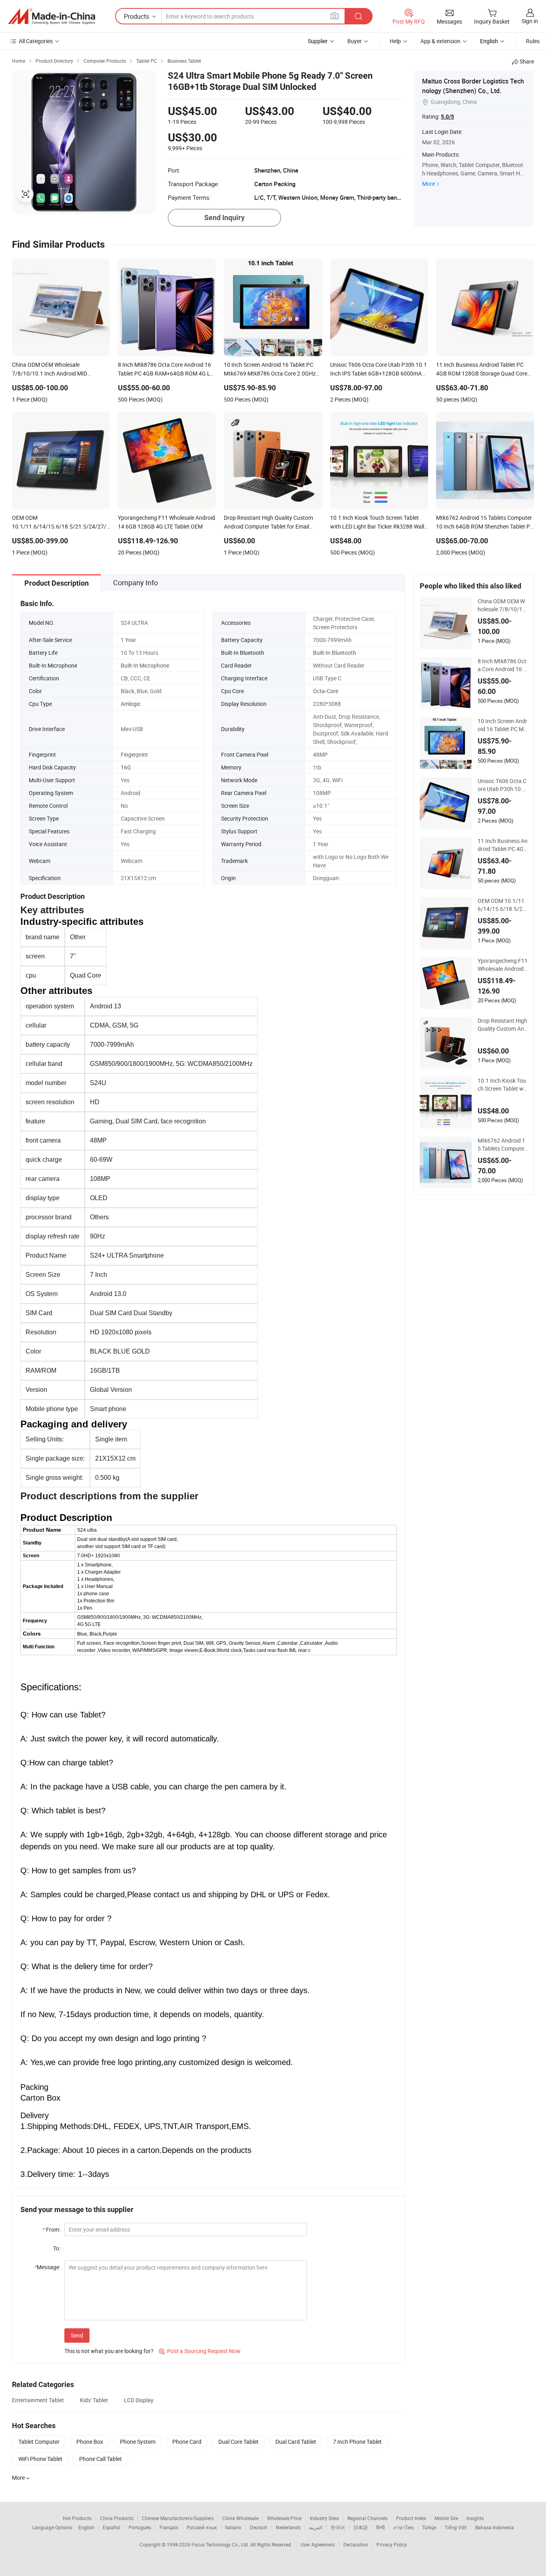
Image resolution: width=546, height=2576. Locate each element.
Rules (533, 41)
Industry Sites (324, 2518)
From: (51, 2229)
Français (169, 2527)
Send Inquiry (224, 218)
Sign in (530, 21)
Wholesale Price (284, 2518)
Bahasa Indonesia (495, 2527)
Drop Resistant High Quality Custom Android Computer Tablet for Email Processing (503, 1025)
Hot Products (77, 2518)
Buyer (355, 41)
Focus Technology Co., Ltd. (221, 2544)
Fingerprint (134, 754)
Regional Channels (368, 2518)
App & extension (440, 41)
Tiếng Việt (456, 2527)
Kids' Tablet (94, 2400)
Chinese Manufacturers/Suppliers (178, 2518)
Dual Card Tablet (296, 2442)
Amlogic (131, 704)
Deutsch (259, 2527)
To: (57, 2248)
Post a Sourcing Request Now (200, 2351)
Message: (47, 2267)
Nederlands (288, 2527)
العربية (316, 2527)
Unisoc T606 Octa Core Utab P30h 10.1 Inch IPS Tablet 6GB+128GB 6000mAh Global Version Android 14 (502, 785)
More (428, 184)
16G (126, 767)
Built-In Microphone (145, 665)
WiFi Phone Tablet (40, 2459)
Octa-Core (326, 691)
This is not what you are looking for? (109, 2351)
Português (140, 2527)
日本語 (361, 2527)
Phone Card (187, 2442)
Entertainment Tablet (38, 2400)
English (86, 2527)
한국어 (338, 2527)
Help (395, 41)
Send (77, 2335)
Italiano (233, 2527)
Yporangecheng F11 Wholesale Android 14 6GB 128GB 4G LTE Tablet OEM (503, 965)
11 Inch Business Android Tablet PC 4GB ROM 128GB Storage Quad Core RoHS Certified (503, 845)
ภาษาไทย (404, 2527)
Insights (475, 2518)
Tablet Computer (39, 2442)
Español (112, 2527)
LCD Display (139, 2400)
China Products (117, 2518)
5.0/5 (447, 117)
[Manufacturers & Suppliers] (52, 16)
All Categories (36, 41)
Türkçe (429, 2527)
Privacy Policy (392, 2544)
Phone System (138, 2442)
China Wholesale (240, 2518)
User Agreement (318, 2544)
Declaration (356, 2544)
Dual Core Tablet (238, 2442)
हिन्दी (381, 2527)
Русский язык (202, 2527)
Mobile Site (446, 2518)
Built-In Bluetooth (335, 653)
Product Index (411, 2518)
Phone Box (90, 2442)
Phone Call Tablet (101, 2459)
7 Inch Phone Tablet (357, 2442)
